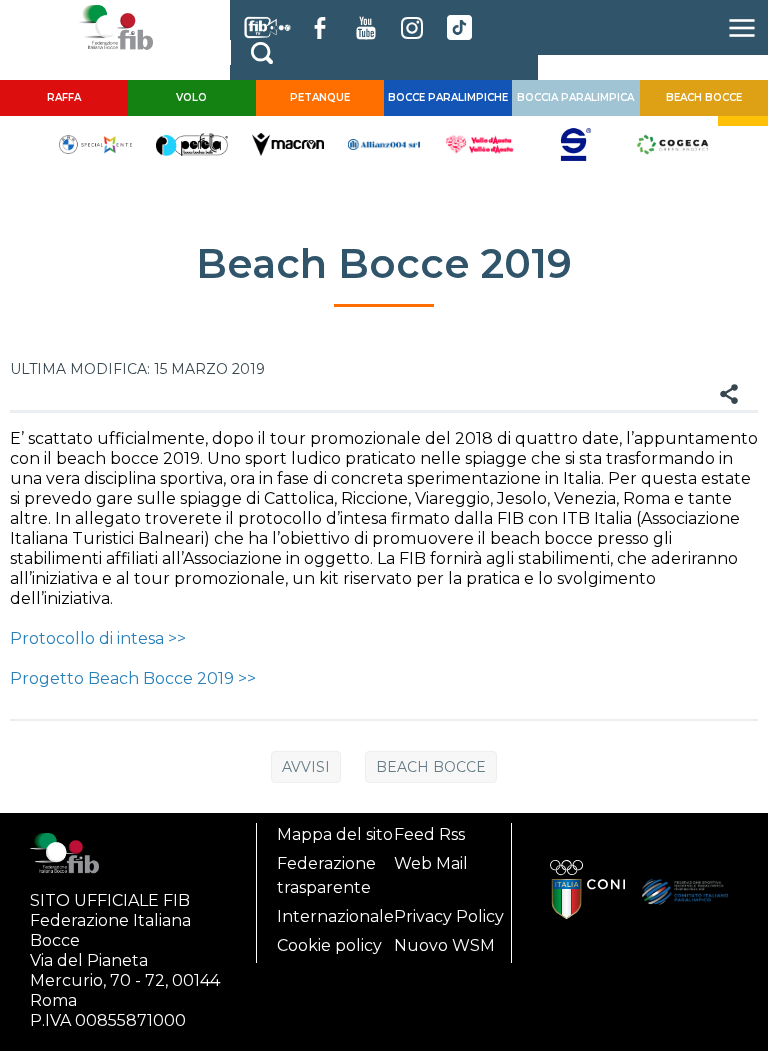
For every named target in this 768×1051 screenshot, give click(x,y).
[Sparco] (576, 143)
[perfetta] (192, 143)
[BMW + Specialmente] (95, 143)
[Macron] (288, 143)
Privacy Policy (449, 916)
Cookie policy (329, 945)
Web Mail (431, 863)
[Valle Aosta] (480, 143)
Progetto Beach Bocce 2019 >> (133, 678)
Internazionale (335, 916)
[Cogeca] (672, 143)
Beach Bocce (431, 767)
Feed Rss (429, 834)
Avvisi (306, 767)
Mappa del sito (335, 834)
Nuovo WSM (444, 945)
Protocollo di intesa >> (98, 638)
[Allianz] (384, 143)
